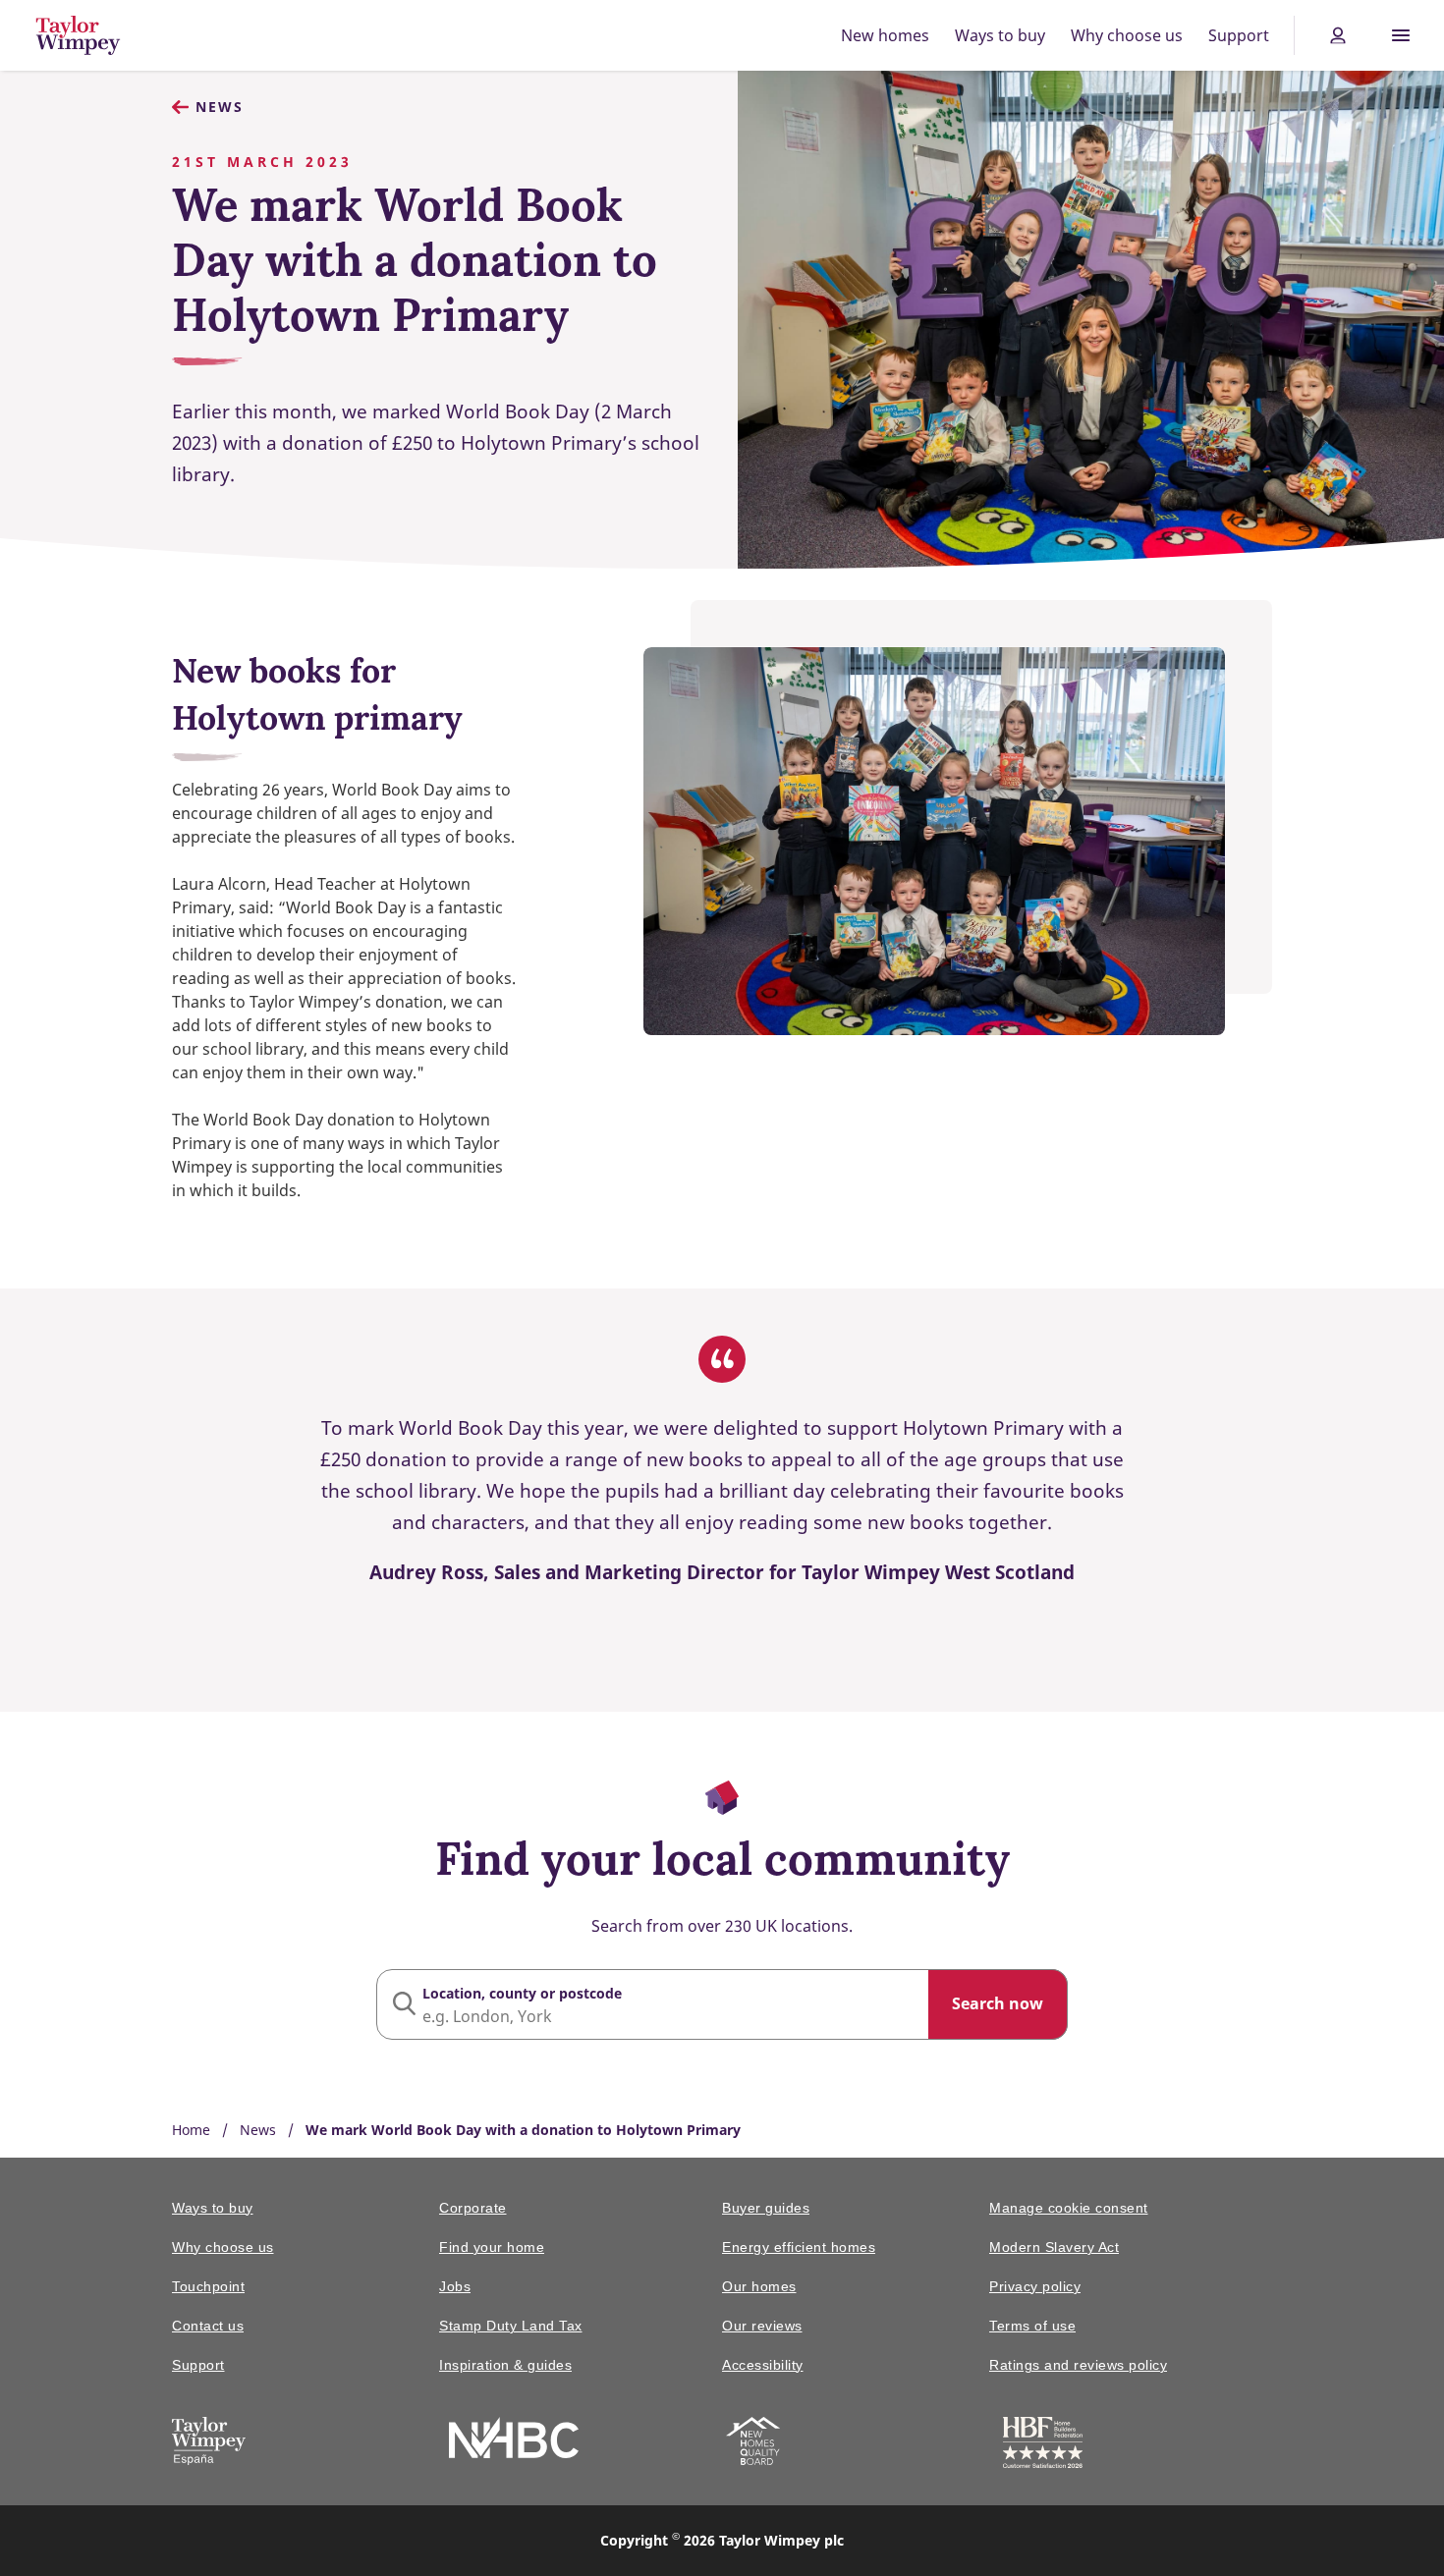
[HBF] (1043, 2446)
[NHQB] (753, 2444)
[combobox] (722, 2004)
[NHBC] (514, 2441)
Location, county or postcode (522, 1993)
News (220, 107)
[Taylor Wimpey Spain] (209, 2444)
